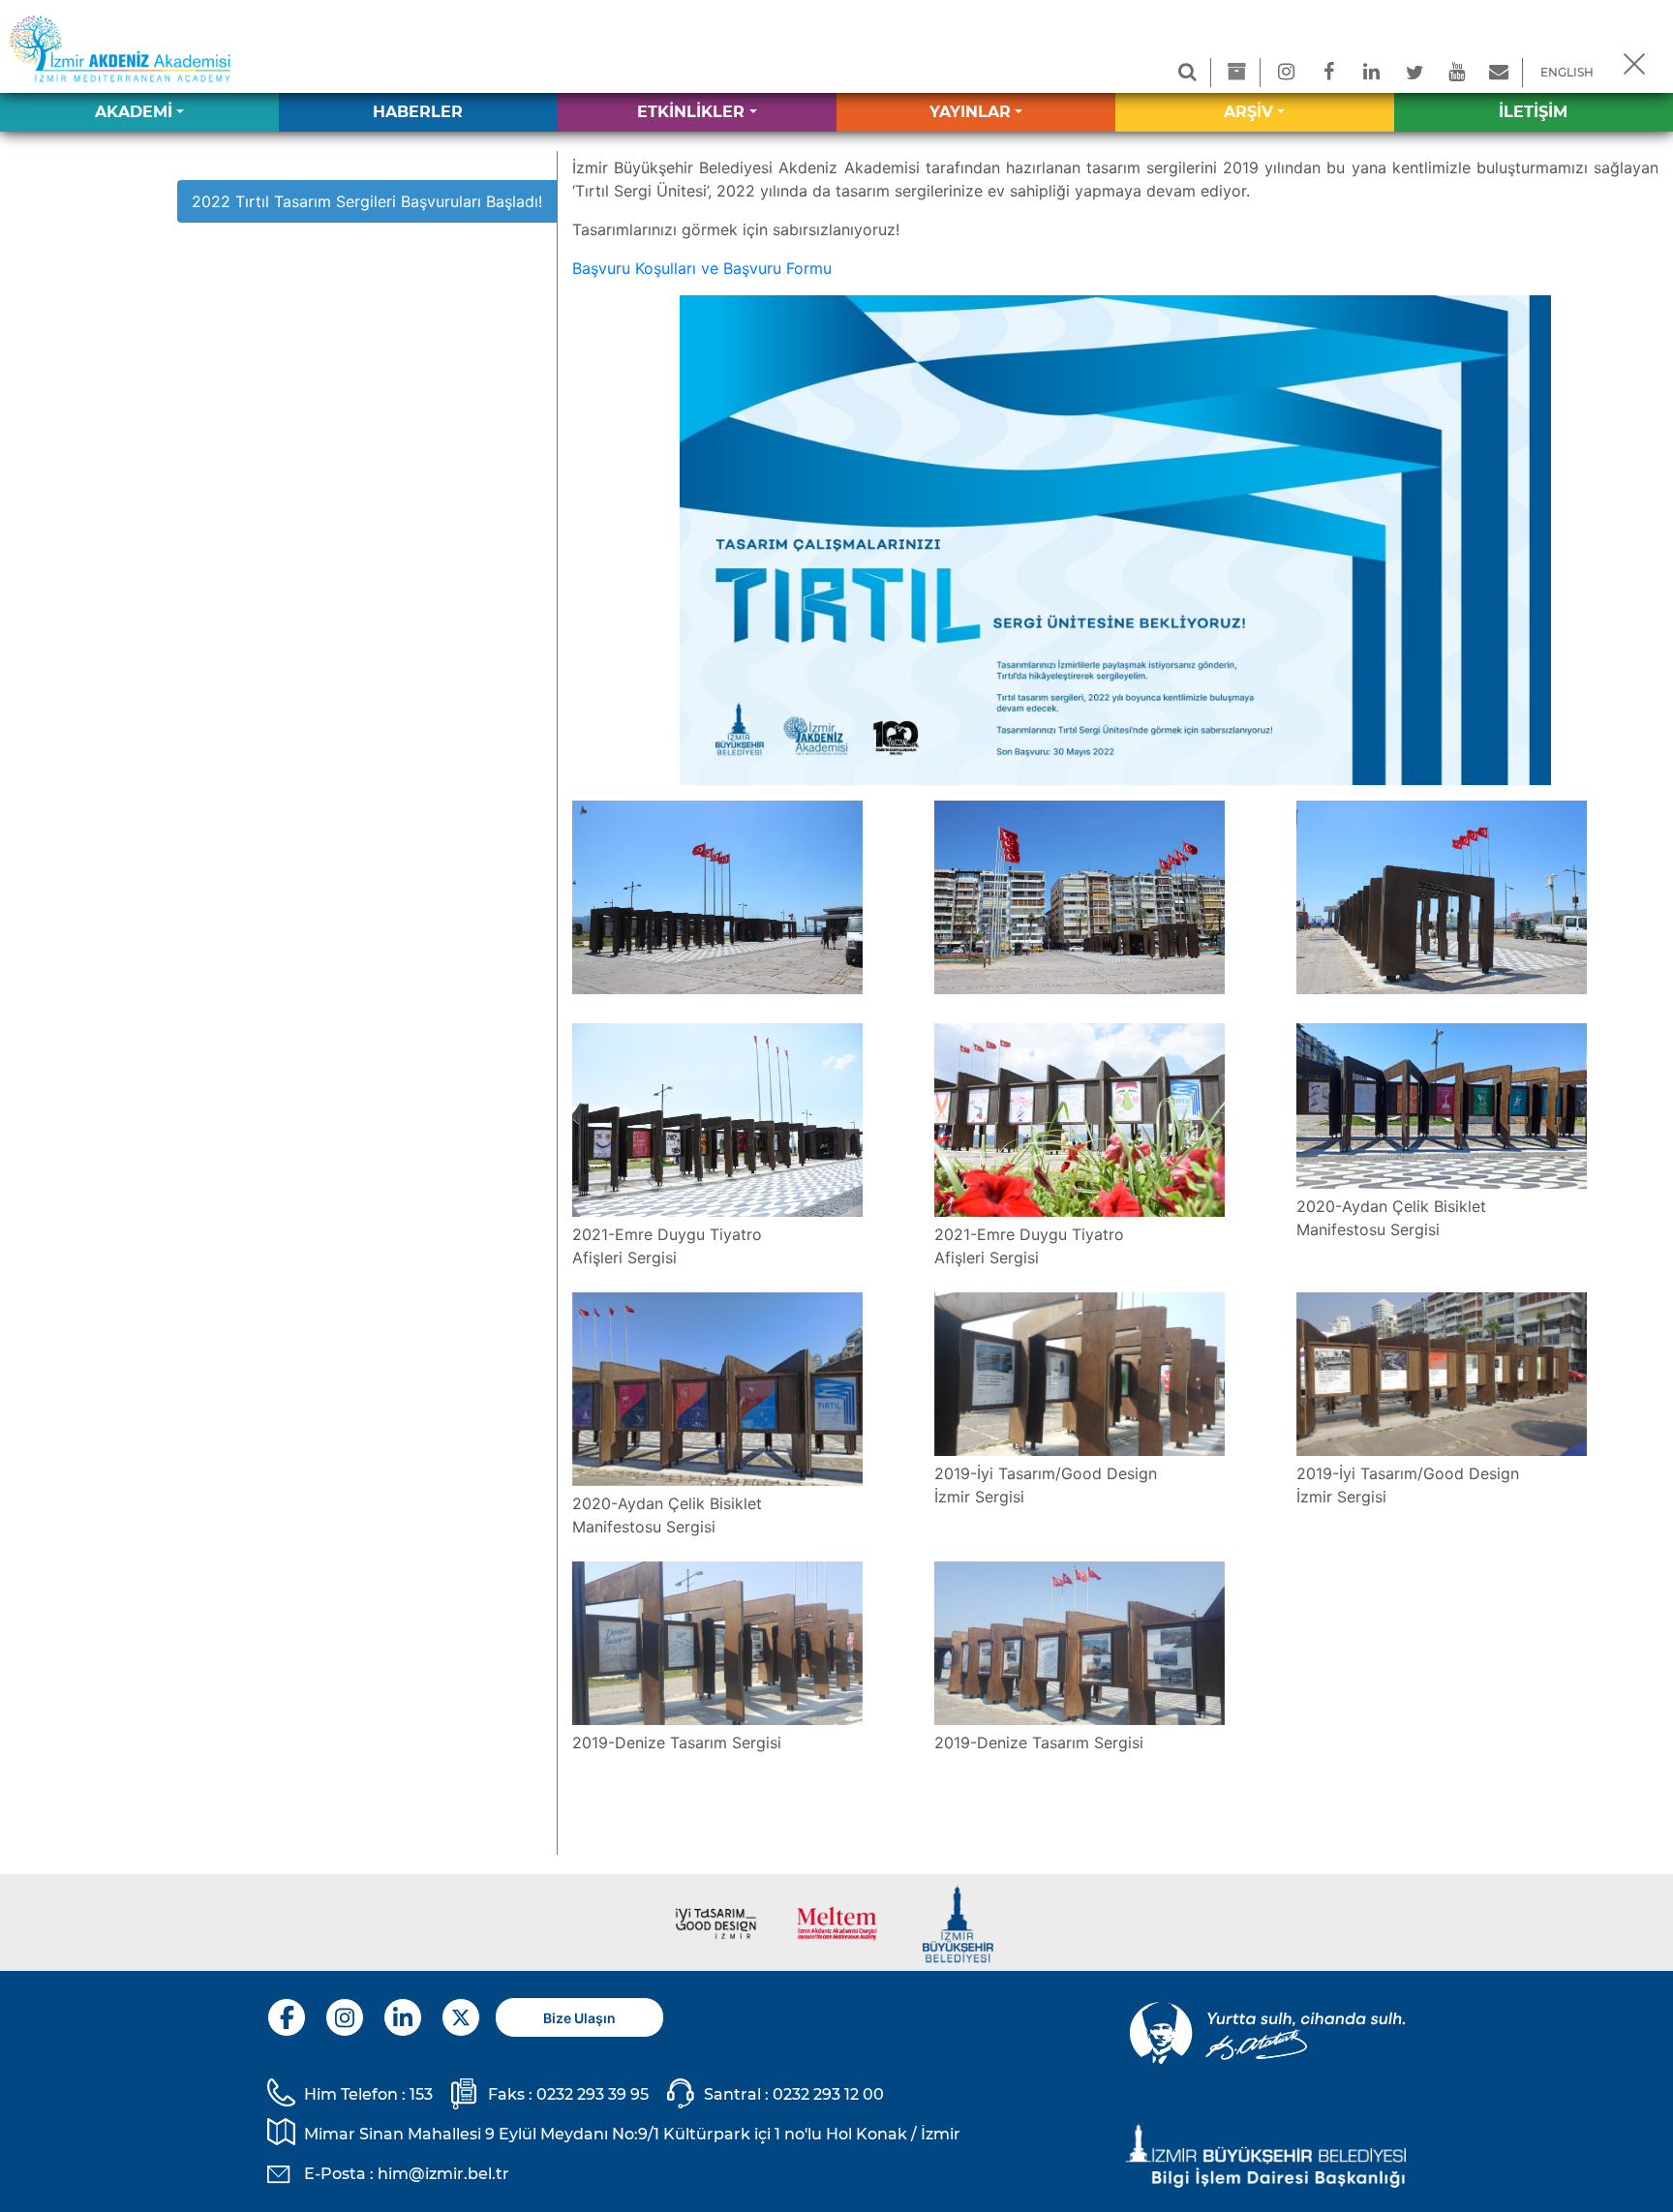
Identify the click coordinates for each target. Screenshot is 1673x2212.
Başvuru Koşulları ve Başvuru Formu (702, 268)
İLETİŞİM (1533, 112)
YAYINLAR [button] (970, 112)
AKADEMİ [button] (134, 112)
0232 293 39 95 (593, 2094)
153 (421, 2094)
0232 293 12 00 (828, 2094)
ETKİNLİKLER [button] (691, 112)
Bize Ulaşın (579, 2018)
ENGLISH (1567, 72)
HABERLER (418, 112)
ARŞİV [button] (1248, 112)
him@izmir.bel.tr (443, 2174)
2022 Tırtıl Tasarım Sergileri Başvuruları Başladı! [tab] (367, 201)
